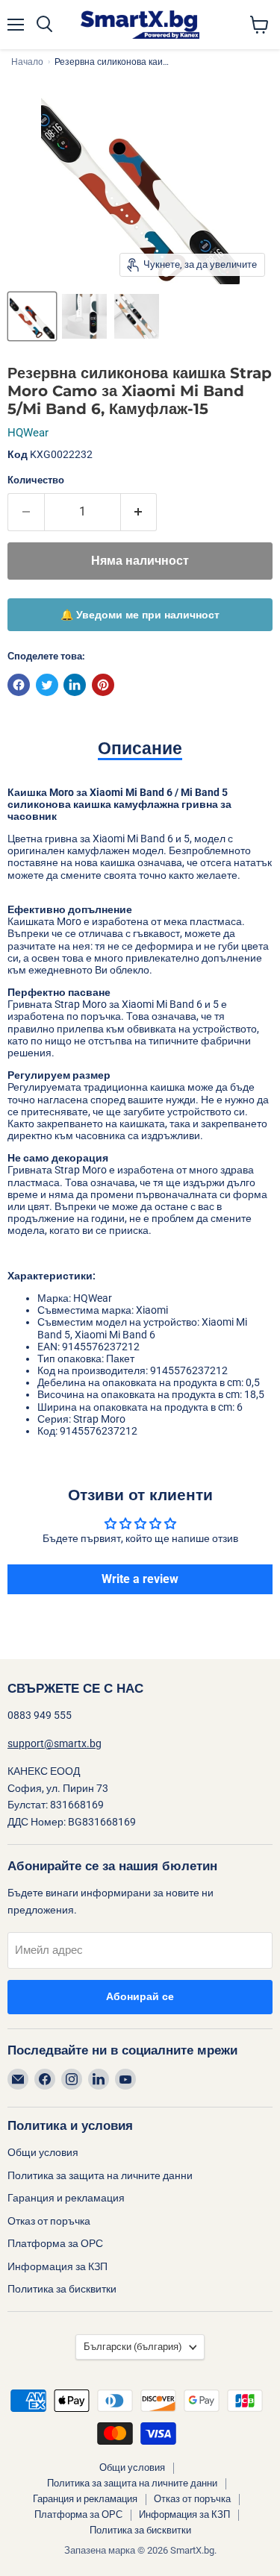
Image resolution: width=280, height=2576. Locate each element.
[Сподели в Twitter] (47, 685)
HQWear (28, 433)
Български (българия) (133, 2347)
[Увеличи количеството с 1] (139, 512)
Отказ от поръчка (49, 2221)
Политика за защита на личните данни (100, 2175)
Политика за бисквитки (62, 2289)
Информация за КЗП (57, 2266)
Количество (36, 480)
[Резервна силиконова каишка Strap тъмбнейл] (32, 316)
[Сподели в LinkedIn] (75, 685)
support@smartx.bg (55, 1743)
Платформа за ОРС (55, 2243)
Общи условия (43, 2152)
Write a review (140, 1579)
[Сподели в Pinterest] (103, 685)
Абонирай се (140, 1997)
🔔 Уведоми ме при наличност (140, 615)
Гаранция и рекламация (66, 2198)
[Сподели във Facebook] (19, 685)
